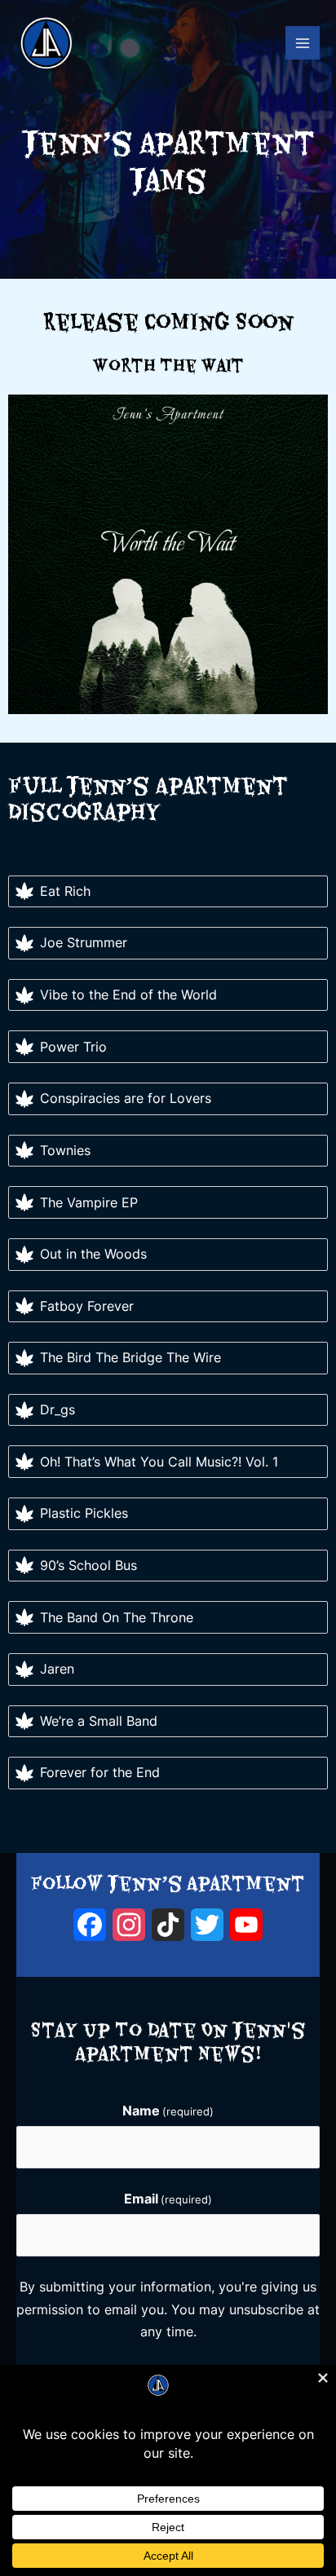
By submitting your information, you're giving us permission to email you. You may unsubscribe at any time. (168, 2309)
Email (168, 2199)
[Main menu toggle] (303, 43)
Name (168, 2111)
